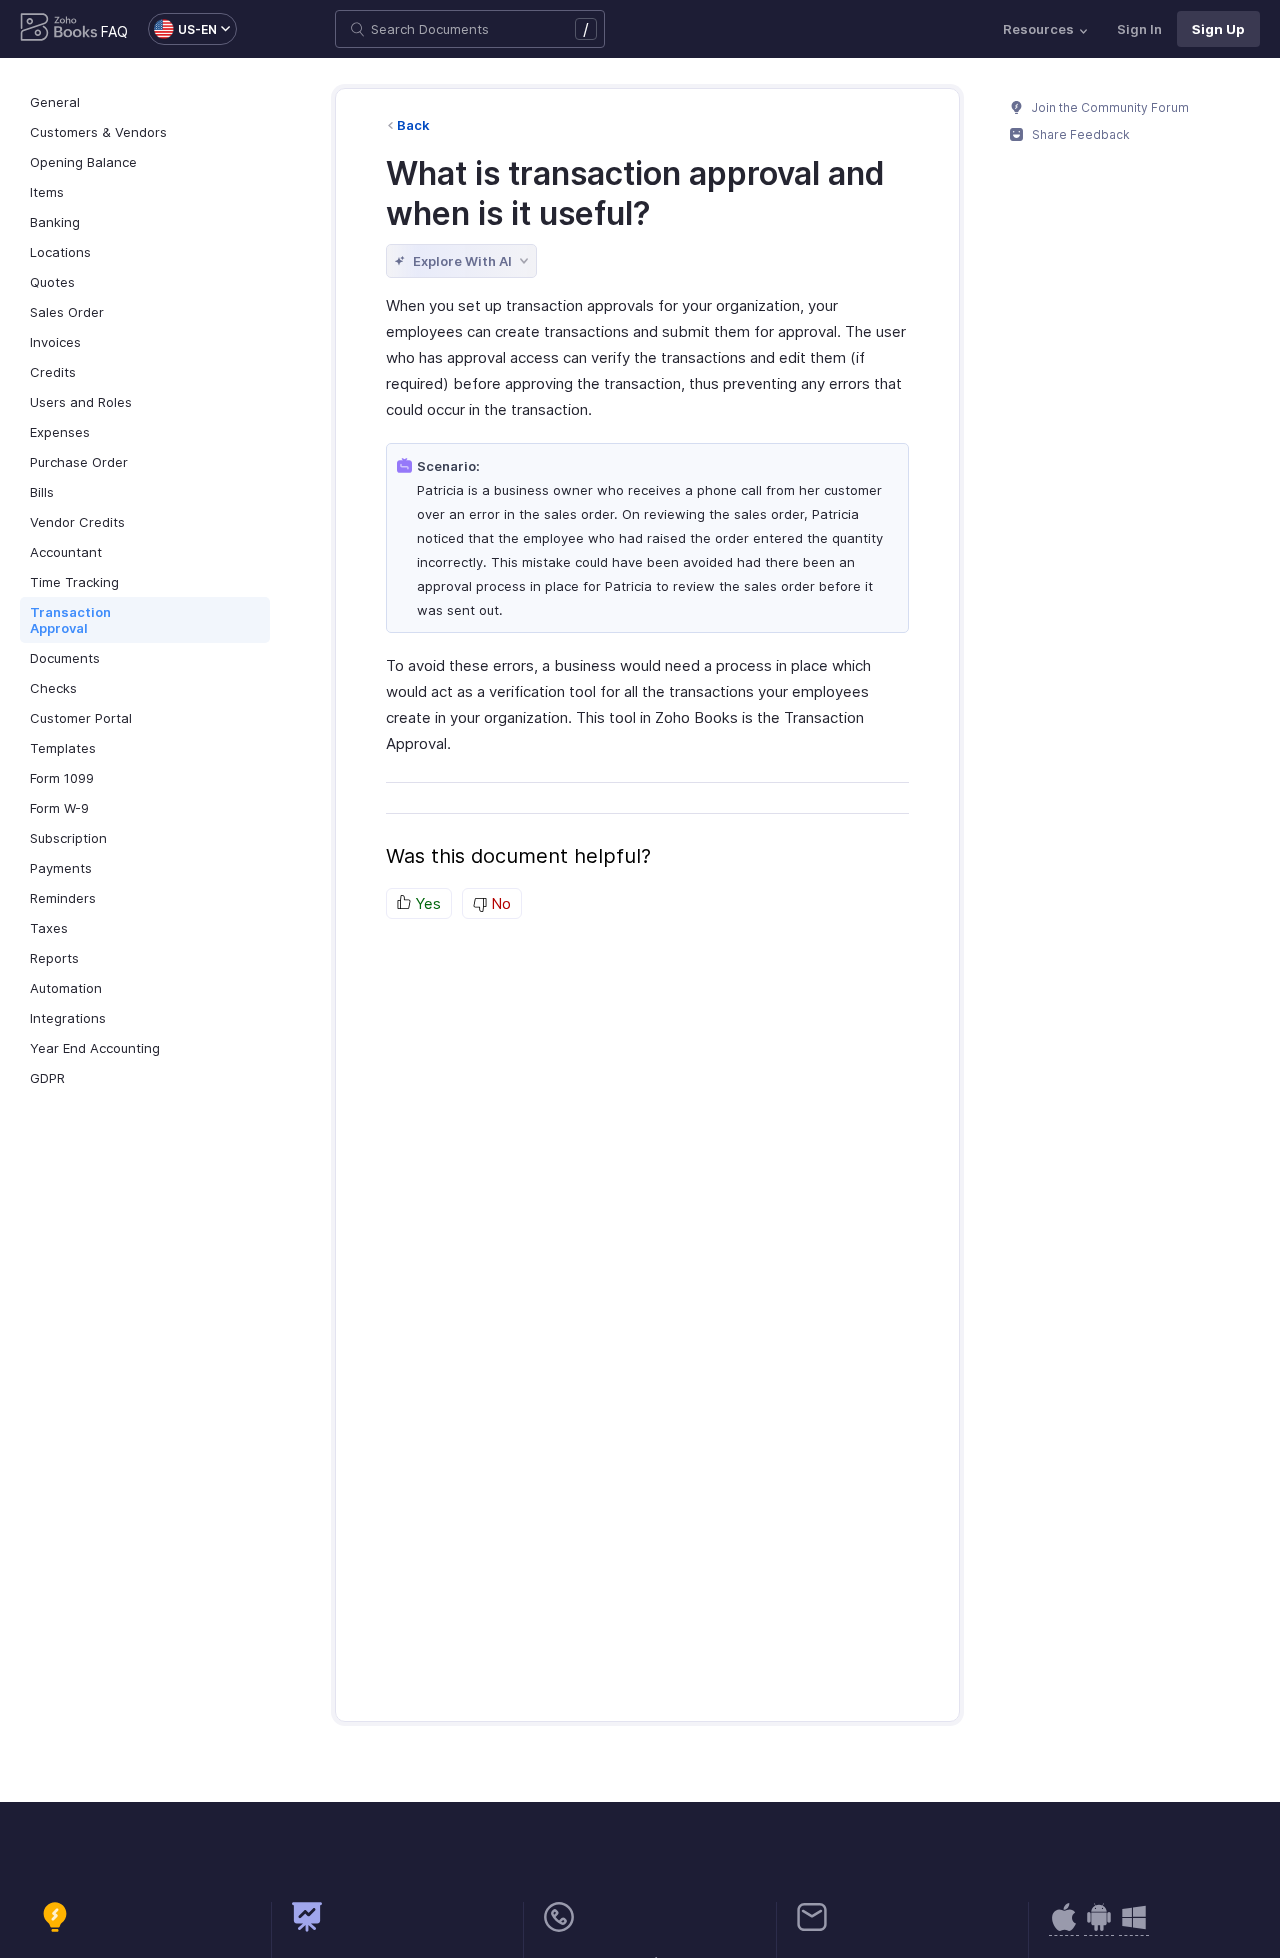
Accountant (66, 552)
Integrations (68, 1018)
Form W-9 (59, 808)
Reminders (63, 898)
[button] (182, 29)
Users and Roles (81, 402)
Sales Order (67, 312)
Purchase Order (79, 462)
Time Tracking (74, 582)
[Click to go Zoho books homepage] (59, 29)
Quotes (52, 282)
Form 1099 (62, 778)
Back (413, 125)
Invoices (55, 342)
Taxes (49, 928)
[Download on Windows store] (1134, 1927)
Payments (61, 868)
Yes (426, 903)
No (499, 903)
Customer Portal (81, 718)
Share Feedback (1079, 134)
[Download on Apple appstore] (1099, 1927)
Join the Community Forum (1109, 107)
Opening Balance (83, 162)
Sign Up (1218, 29)
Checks (53, 688)
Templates (63, 748)
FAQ (114, 31)
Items (47, 192)
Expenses (60, 432)
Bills (42, 492)
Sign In (1139, 29)
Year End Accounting (95, 1048)
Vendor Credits (77, 522)
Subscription (68, 838)
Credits (53, 372)
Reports (54, 958)
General (55, 102)
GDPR (47, 1078)
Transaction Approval (70, 620)
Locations (60, 252)
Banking (55, 222)
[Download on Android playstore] (1064, 1927)
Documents (65, 658)
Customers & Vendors (98, 132)
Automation (66, 988)
